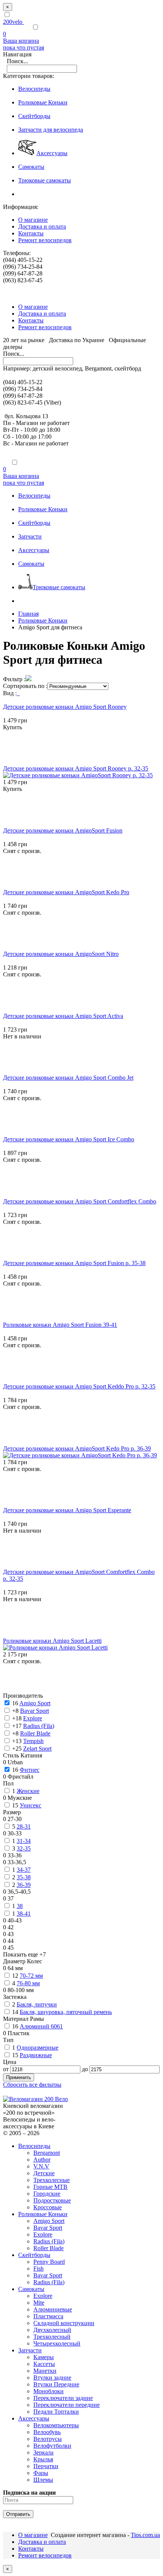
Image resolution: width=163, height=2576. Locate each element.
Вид (8, 693)
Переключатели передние (67, 2405)
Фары (41, 2473)
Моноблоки (49, 2391)
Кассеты (44, 2364)
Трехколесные (52, 2180)
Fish (38, 2269)
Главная (28, 614)
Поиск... (17, 61)
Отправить (18, 2514)
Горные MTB (50, 2187)
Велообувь (47, 2432)
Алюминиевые (53, 2309)
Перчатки (46, 2466)
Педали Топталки (56, 2412)
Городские (47, 2194)
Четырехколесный (57, 2343)
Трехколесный (52, 2337)
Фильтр (13, 679)
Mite (39, 2303)
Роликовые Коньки (43, 620)
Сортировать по (24, 686)
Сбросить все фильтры (32, 2085)
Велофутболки (52, 2446)
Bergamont (47, 2153)
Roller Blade (49, 2248)
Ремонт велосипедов (45, 240)
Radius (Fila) (49, 2241)
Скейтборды (34, 2255)
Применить (19, 2077)
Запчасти (30, 2350)
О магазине (33, 220)
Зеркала (43, 2452)
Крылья (43, 2459)
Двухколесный (52, 2330)
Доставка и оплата (42, 226)
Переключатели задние (63, 2398)
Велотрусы (48, 2439)
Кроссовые (48, 2207)
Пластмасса (48, 2316)
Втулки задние (52, 2378)
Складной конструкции (64, 2323)
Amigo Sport (49, 2221)
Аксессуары (34, 2418)
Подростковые (52, 2200)
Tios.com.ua (145, 2535)
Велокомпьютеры (56, 2425)
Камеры (44, 2357)
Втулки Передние (56, 2384)
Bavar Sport (48, 2228)
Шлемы (43, 2480)
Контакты (31, 233)
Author (42, 2160)
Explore (43, 2234)
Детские (44, 2173)
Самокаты (31, 2289)
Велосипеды (34, 2146)
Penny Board (49, 2262)
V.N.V (41, 2166)
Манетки (45, 2371)
